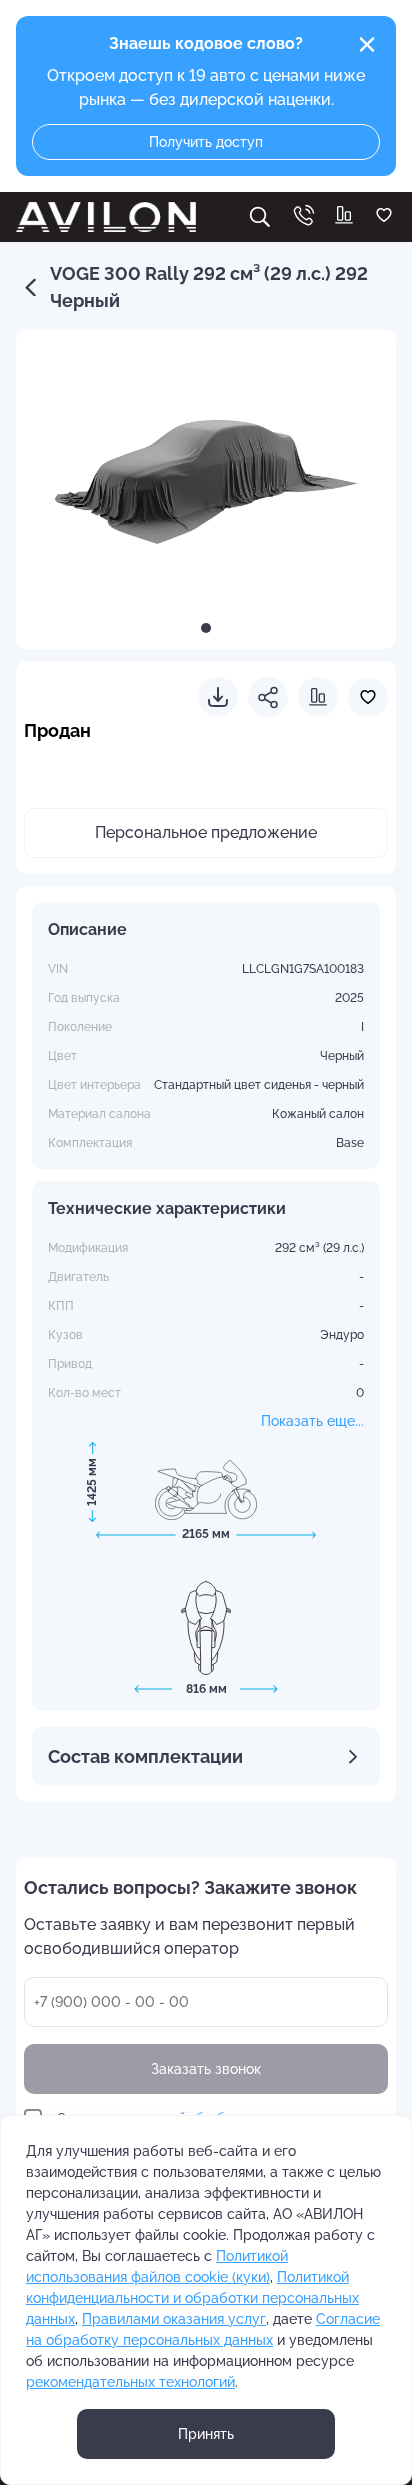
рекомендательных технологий (130, 2382)
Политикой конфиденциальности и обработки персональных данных (192, 2298)
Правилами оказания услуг (174, 2319)
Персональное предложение (206, 832)
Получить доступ (206, 142)
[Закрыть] (367, 45)
